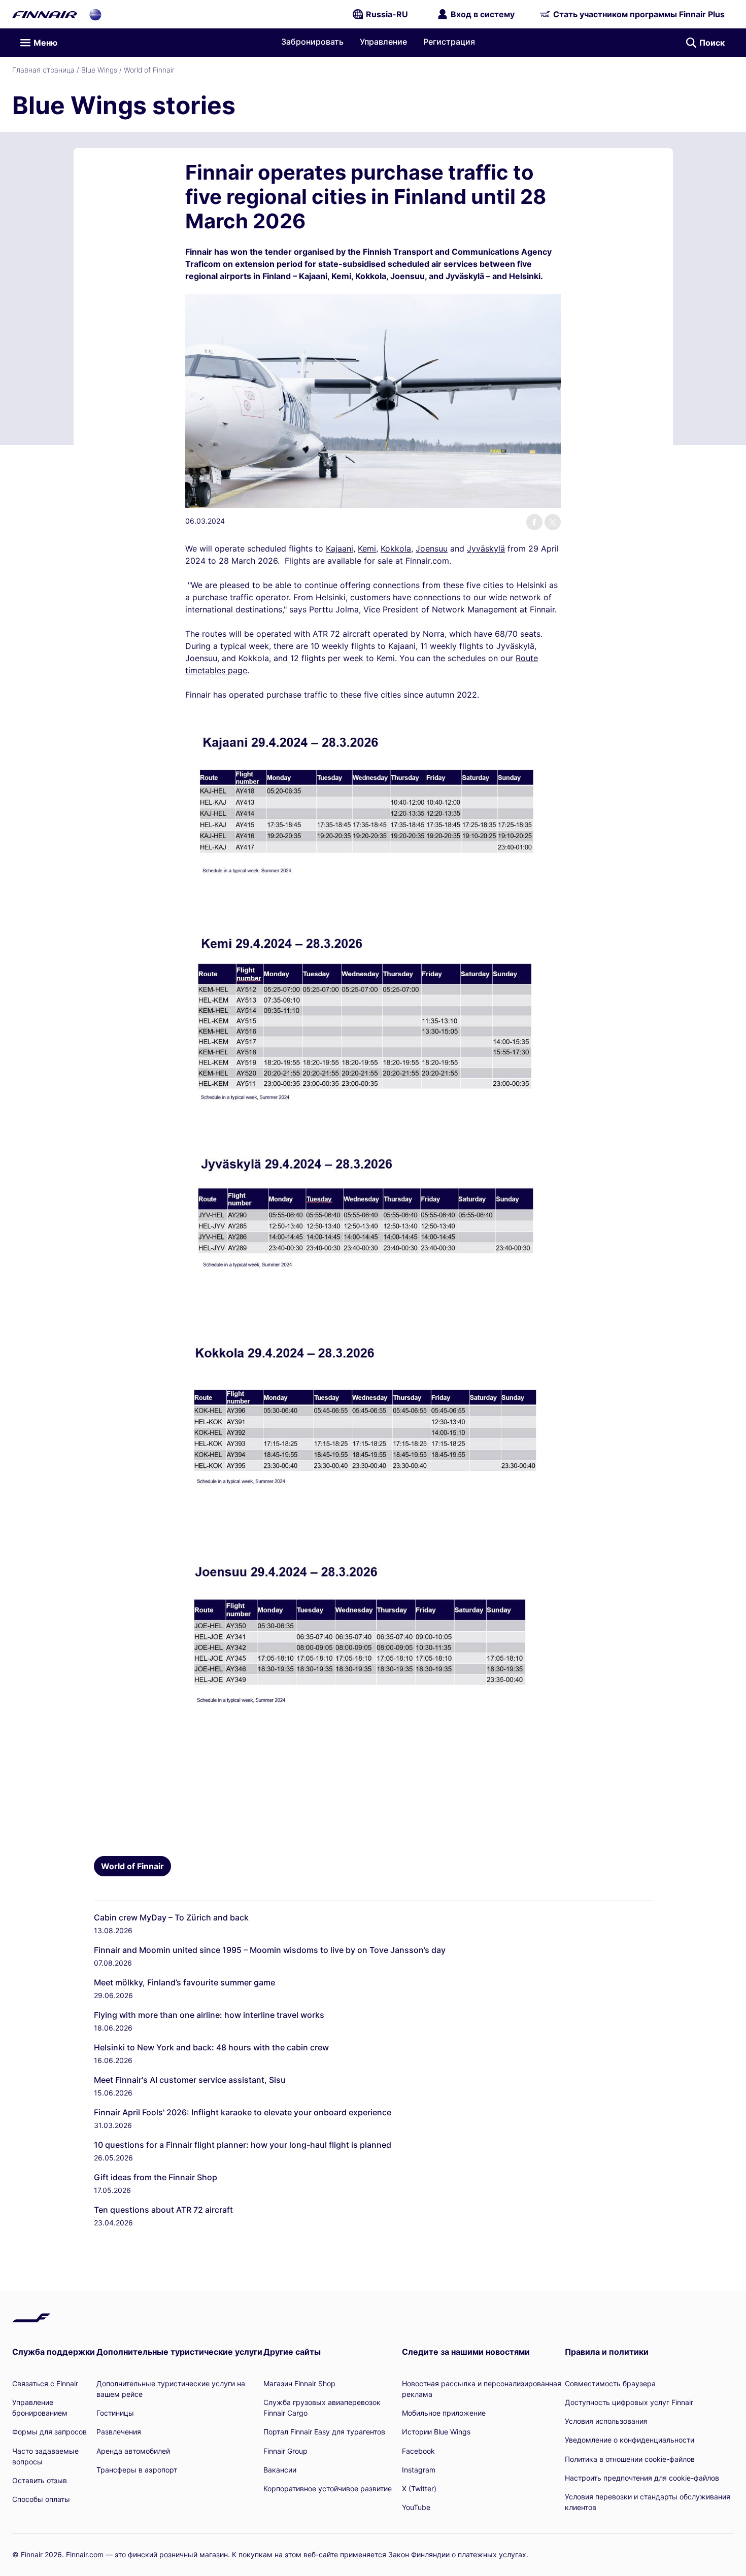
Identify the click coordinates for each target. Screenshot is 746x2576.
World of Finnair (149, 70)
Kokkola (396, 548)
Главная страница (43, 70)
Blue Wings (99, 70)
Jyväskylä (486, 548)
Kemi (367, 548)
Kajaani (340, 548)
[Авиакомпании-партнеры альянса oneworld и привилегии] (95, 14)
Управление (383, 42)
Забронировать (312, 42)
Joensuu (432, 548)
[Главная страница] (45, 14)
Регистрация (449, 42)
